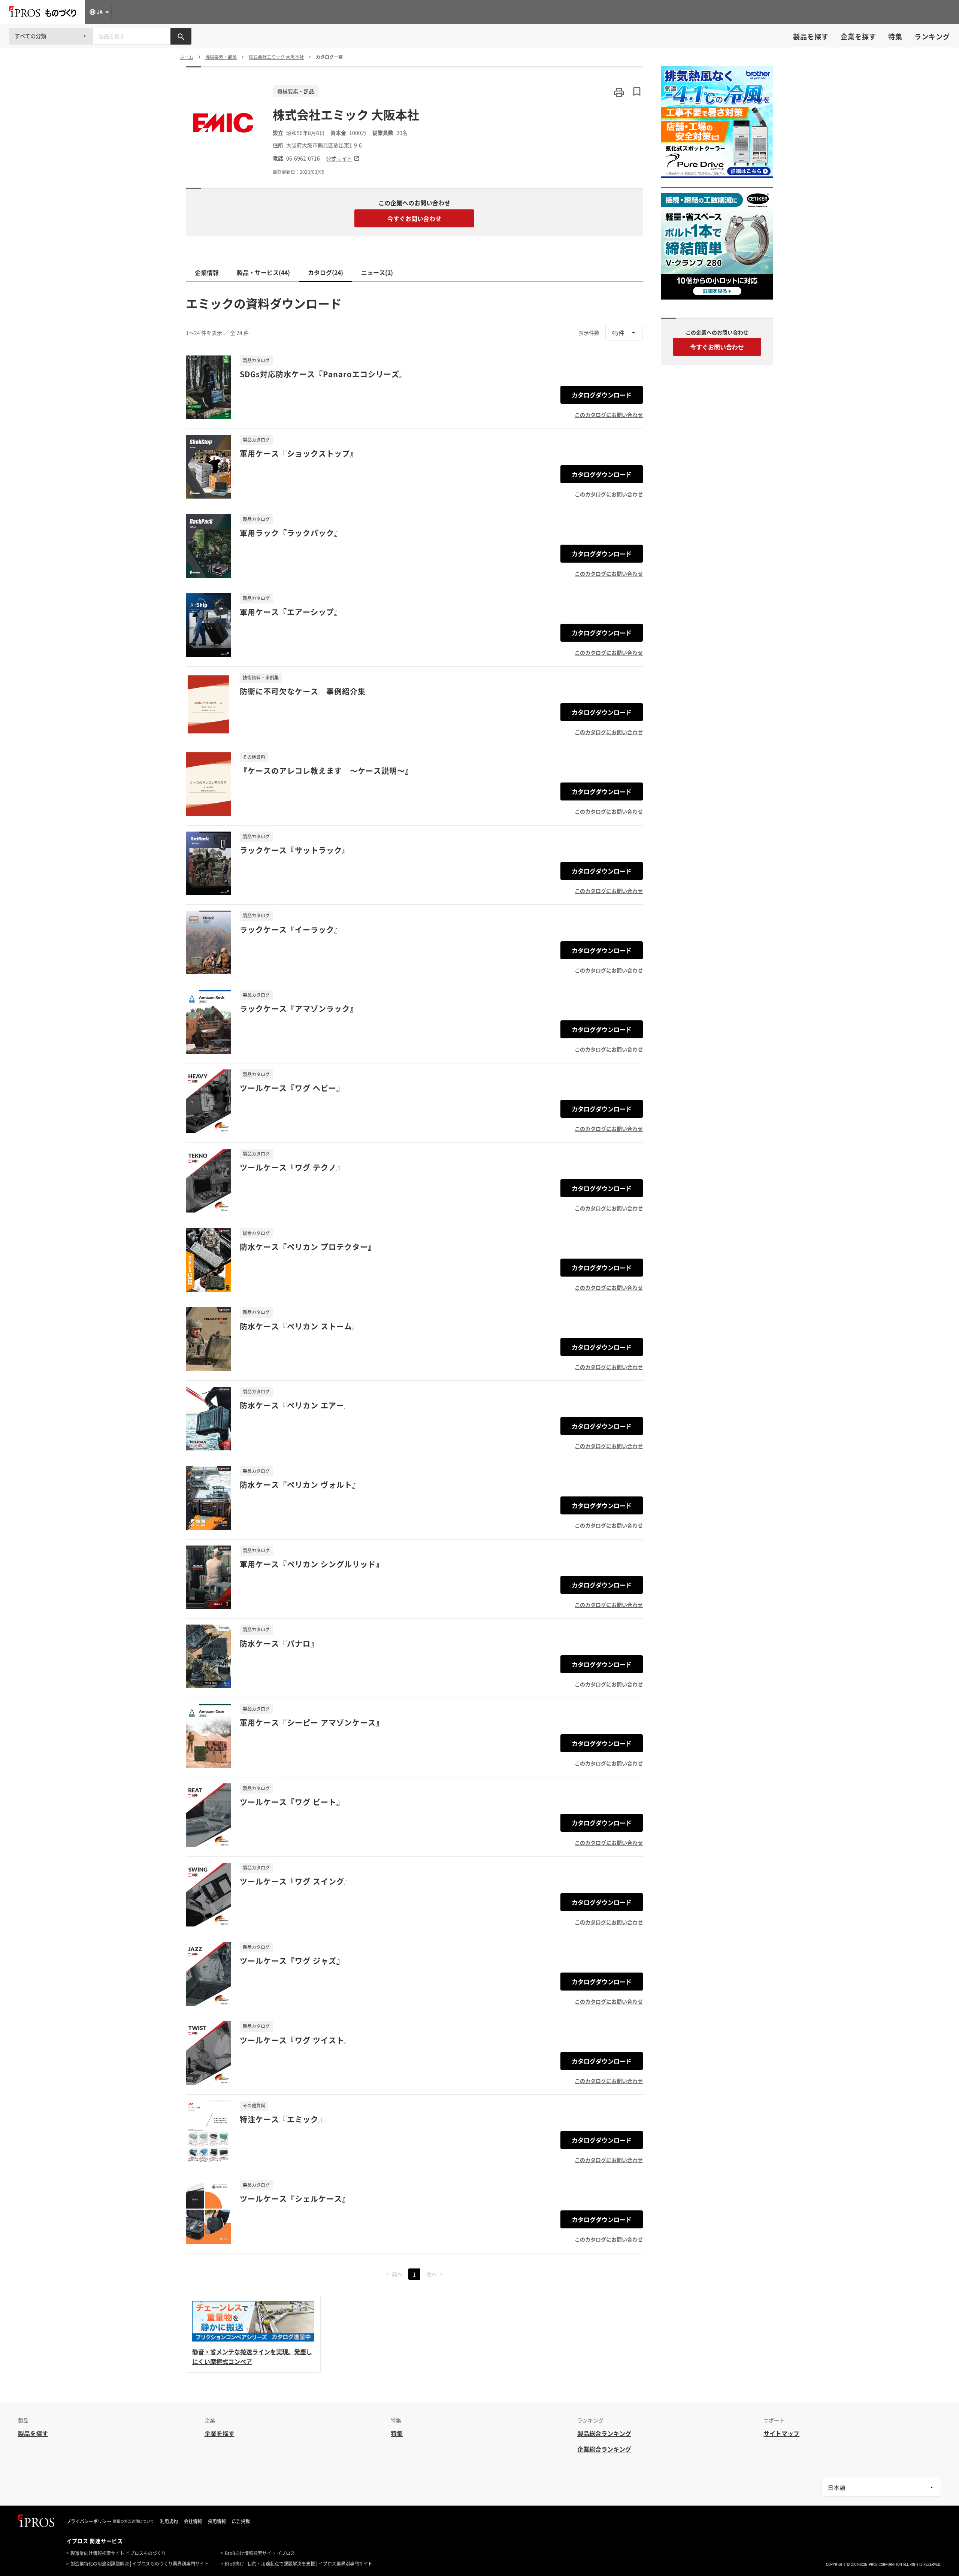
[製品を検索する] (181, 36)
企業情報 (207, 272)
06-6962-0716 (303, 158)
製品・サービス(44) (263, 272)
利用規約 (169, 2521)
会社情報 (193, 2521)
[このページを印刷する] (619, 93)
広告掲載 (241, 2521)
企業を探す (858, 37)
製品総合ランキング (604, 2433)
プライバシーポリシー (89, 2521)
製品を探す (811, 37)
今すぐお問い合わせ (414, 218)
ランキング (932, 37)
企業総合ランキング (604, 2449)
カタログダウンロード (602, 395)
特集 (895, 37)
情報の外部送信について (133, 2521)
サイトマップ (781, 2433)
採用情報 (217, 2521)
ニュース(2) (377, 272)
